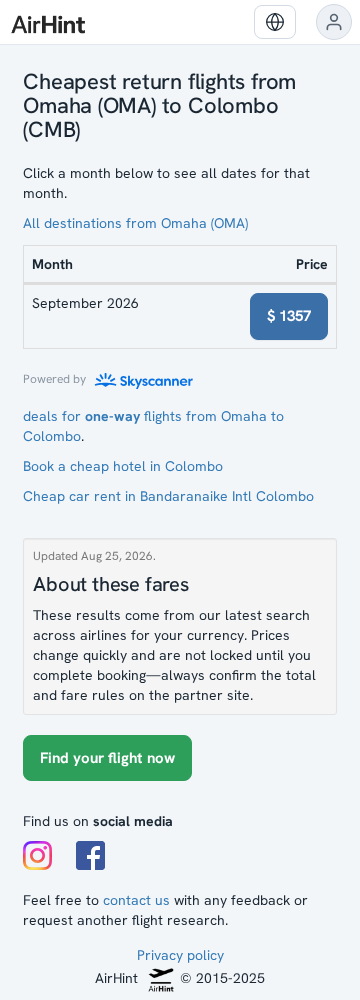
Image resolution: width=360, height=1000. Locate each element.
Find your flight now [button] (107, 758)
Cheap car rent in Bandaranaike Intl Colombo (168, 496)
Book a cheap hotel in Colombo (123, 466)
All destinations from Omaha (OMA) (135, 223)
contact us (136, 900)
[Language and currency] (275, 22)
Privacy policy (180, 955)
